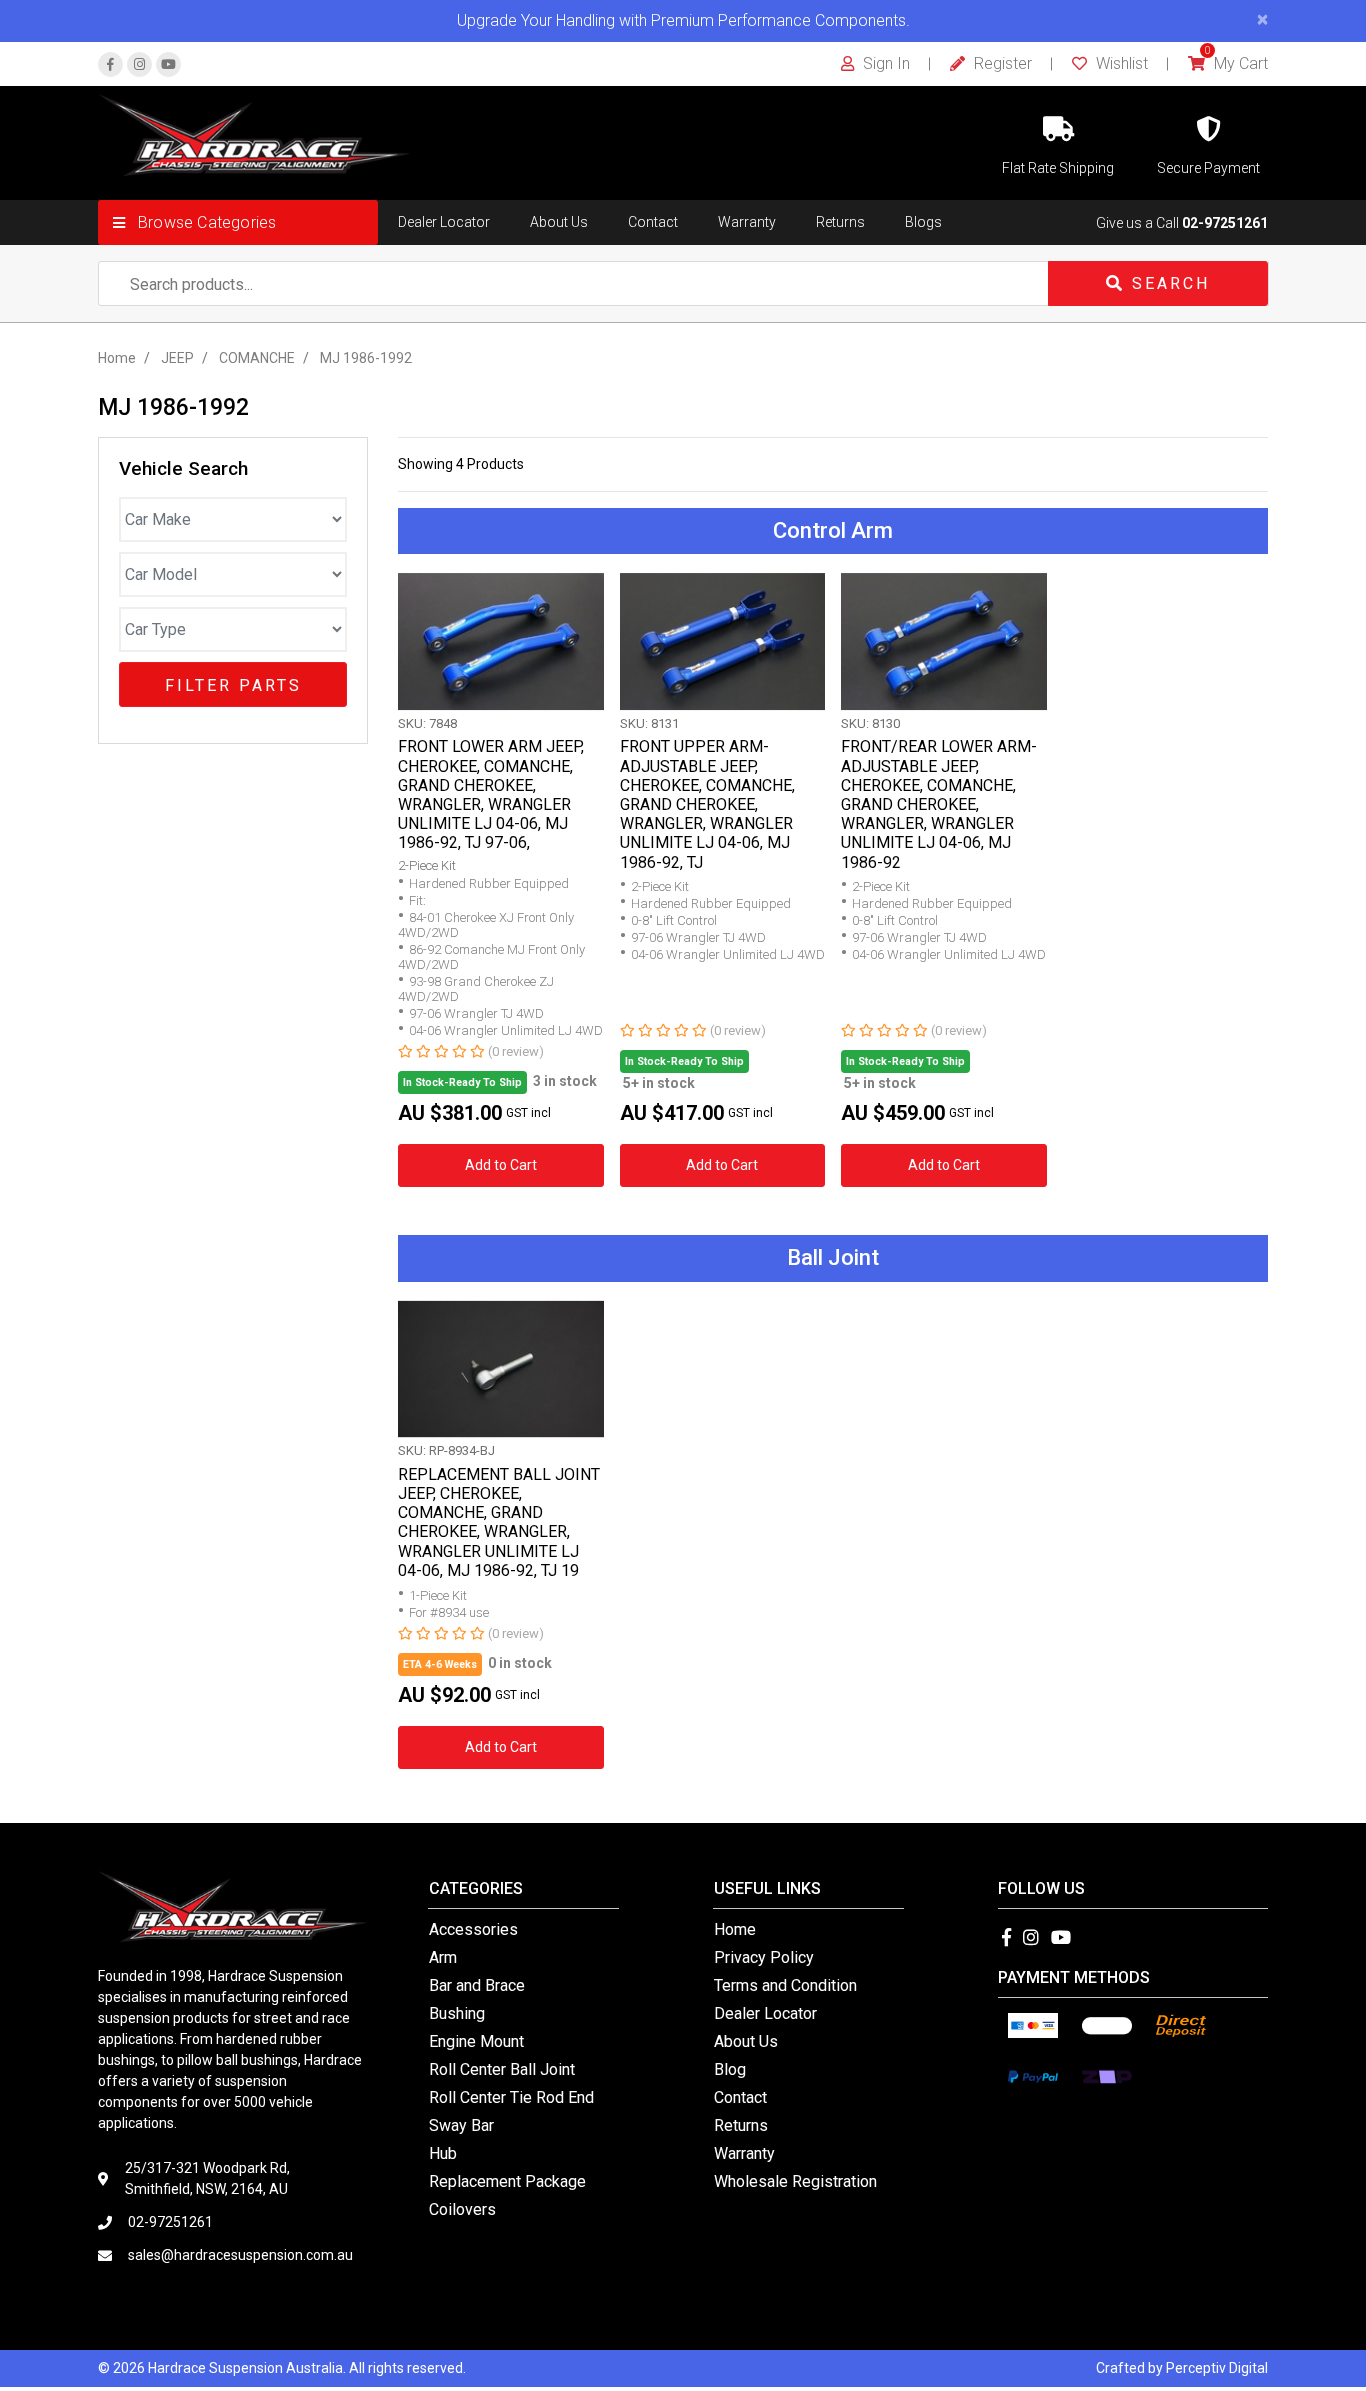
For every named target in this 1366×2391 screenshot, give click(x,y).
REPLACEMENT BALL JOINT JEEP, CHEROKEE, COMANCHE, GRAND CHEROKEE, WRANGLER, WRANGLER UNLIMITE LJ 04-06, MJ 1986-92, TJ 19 (499, 1522)
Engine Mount (476, 2041)
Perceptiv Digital (1217, 2368)
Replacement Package (507, 2181)
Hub (443, 2153)
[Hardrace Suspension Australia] (254, 134)
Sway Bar (461, 2125)
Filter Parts (233, 685)
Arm (443, 1957)
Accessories (473, 1929)
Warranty (747, 222)
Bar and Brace (477, 1985)
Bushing (457, 2013)
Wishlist (1120, 63)
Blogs (923, 222)
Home (735, 1929)
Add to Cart (501, 1165)
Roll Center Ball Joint (502, 2069)
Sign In (884, 63)
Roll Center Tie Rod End (511, 2097)
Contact (653, 222)
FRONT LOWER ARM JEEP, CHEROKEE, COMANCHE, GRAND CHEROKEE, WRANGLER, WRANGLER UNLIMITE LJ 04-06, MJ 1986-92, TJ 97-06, (491, 794)
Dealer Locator (444, 222)
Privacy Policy (764, 1957)
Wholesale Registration (795, 2181)
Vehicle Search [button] (183, 469)
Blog (730, 2069)
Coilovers (462, 2209)
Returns (840, 222)
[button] (238, 222)
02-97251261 (1225, 223)
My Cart (1236, 63)
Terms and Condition (785, 1985)
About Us (559, 222)
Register (1001, 63)
